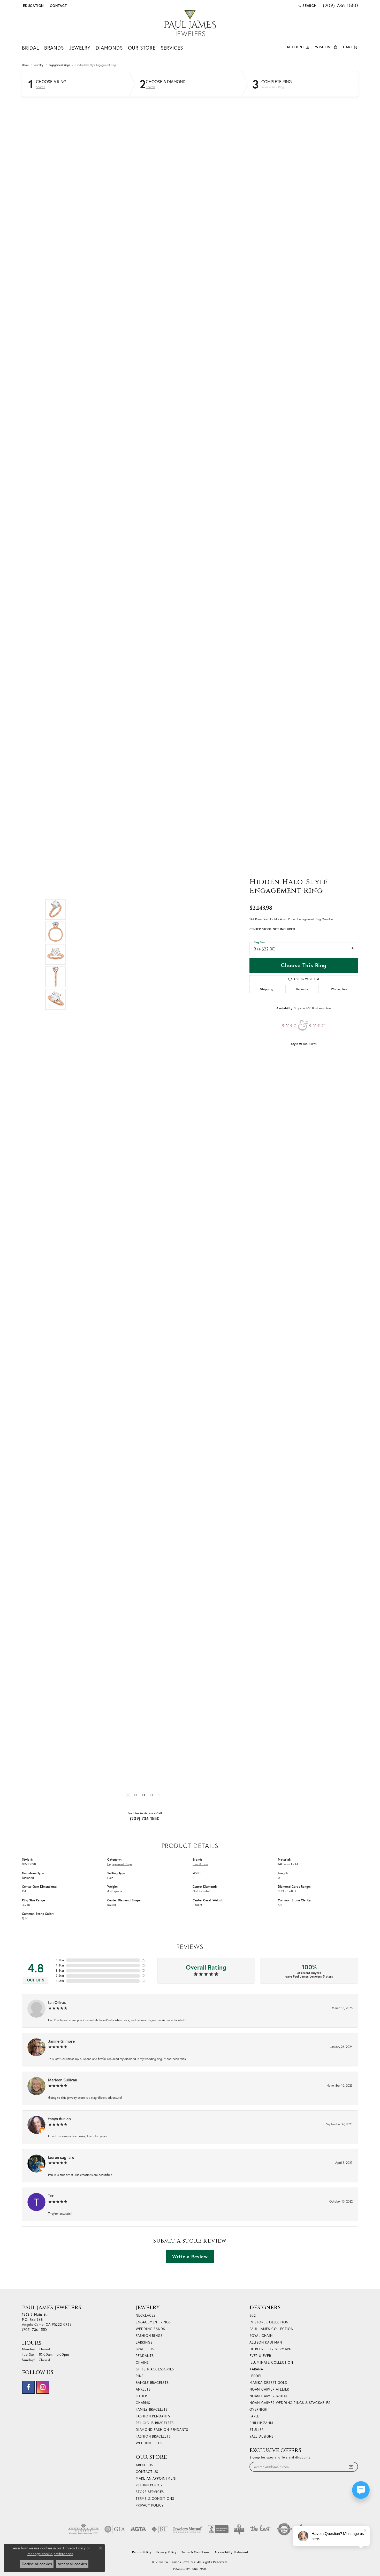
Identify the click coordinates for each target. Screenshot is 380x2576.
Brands (54, 48)
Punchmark (199, 2569)
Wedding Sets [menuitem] (149, 2443)
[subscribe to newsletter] (351, 2467)
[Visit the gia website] (115, 2529)
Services (172, 48)
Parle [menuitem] (254, 2416)
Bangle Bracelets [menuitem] (152, 2383)
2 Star (60, 1976)
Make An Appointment (156, 2479)
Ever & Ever (200, 1864)
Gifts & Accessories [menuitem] (155, 2369)
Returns (302, 989)
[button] (33, 6)
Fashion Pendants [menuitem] (153, 2416)
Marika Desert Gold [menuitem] (268, 2383)
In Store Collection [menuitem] (269, 2322)
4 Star (60, 1965)
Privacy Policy (150, 2505)
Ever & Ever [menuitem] (260, 2356)
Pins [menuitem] (140, 2376)
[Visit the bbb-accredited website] (218, 2529)
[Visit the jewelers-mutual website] (188, 2529)
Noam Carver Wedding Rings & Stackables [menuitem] (290, 2403)
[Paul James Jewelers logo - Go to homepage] (190, 23)
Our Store (142, 48)
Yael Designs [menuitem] (262, 2436)
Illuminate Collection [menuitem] (271, 2363)
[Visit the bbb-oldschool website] (239, 2529)
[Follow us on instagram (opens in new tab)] (43, 2387)
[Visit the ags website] (83, 2529)
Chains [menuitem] (142, 2363)
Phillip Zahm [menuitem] (261, 2423)
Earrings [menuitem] (144, 2342)
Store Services (150, 2492)
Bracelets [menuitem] (145, 2349)
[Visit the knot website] (260, 2529)
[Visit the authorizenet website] (284, 2529)
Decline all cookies (37, 2564)
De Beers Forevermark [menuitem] (270, 2349)
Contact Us (147, 2472)
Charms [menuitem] (143, 2403)
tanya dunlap (59, 2119)
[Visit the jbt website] (159, 2529)
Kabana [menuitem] (256, 2369)
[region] (143, 954)
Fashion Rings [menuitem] (149, 2336)
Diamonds (109, 48)
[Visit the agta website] (138, 2529)
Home (25, 65)
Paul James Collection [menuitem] (271, 2329)
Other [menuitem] (141, 2396)
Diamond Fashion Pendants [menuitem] (162, 2430)
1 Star (60, 1981)
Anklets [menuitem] (143, 2389)
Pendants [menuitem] (145, 2356)
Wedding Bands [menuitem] (150, 2329)
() (144, 1960)
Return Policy (149, 2485)
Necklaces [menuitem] (146, 2316)
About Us (144, 2465)
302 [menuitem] (253, 2316)
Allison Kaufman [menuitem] (266, 2342)
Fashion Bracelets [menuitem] (153, 2436)
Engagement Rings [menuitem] (153, 2322)
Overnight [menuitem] (259, 2410)
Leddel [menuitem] (256, 2376)
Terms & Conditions (155, 2499)
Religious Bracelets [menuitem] (155, 2423)
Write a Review (190, 2257)
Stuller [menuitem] (257, 2430)
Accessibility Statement (231, 2552)
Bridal (31, 48)
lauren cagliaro (61, 2157)
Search (40, 87)
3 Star (60, 1970)
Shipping (267, 989)
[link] (58, 6)
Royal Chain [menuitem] (261, 2336)
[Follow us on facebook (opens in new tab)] (28, 2387)
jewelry (39, 65)
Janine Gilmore (61, 2041)
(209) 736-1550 (145, 1818)
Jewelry (80, 48)
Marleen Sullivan (63, 2080)
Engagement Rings (59, 65)
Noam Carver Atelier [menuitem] (269, 2389)
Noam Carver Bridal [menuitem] (268, 2396)
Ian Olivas (57, 2002)
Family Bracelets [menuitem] (152, 2410)
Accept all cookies (72, 2564)
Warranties (339, 989)
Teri (51, 2196)
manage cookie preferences (50, 2554)
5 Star (60, 1960)
